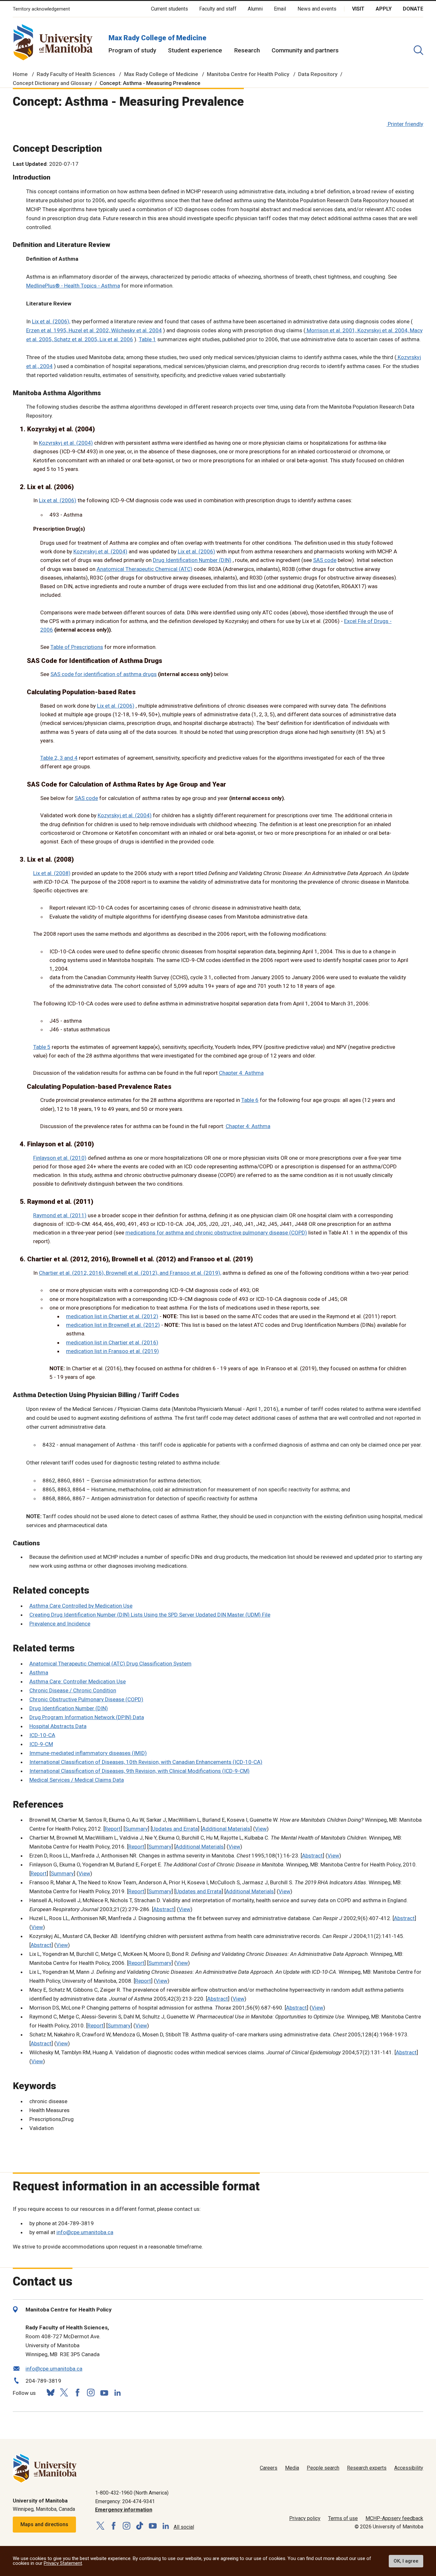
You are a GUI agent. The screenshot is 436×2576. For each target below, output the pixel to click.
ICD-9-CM (41, 1744)
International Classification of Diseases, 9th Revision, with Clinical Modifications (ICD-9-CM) (139, 1771)
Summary (136, 1829)
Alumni (255, 9)
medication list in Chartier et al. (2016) (112, 1342)
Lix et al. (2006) (58, 500)
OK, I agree (406, 2561)
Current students (169, 9)
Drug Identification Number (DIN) (192, 560)
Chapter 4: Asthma (241, 1073)
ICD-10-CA (42, 1735)
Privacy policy (305, 2518)
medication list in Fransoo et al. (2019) (113, 1351)
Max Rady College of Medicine (158, 38)
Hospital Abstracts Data (58, 1726)
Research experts (367, 2468)
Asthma (39, 1672)
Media (292, 2468)
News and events (317, 9)
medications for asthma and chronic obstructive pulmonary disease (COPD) (216, 1233)
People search (323, 2468)
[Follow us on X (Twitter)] (64, 2392)
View (261, 1829)
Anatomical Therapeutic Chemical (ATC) (145, 569)
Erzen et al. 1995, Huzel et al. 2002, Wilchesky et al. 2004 (94, 330)
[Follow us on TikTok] (140, 2526)
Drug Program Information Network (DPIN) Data (87, 1717)
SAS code (325, 560)
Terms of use (343, 2518)
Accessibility (409, 2468)
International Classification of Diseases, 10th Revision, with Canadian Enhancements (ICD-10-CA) (146, 1762)
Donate (413, 9)
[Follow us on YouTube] (104, 2392)
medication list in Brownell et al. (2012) (113, 1325)
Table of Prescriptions (77, 647)
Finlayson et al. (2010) (60, 1158)
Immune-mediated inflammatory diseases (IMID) (88, 1753)
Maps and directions (44, 2524)
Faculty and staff (218, 9)
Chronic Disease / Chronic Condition (73, 1690)
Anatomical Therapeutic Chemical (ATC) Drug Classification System (110, 1664)
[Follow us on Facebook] (77, 2392)
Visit (358, 9)
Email (280, 9)
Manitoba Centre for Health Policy (248, 74)
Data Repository (318, 74)
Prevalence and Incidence (60, 1624)
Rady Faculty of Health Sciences (76, 74)
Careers (269, 2468)
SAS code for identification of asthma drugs (104, 674)
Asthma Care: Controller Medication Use (78, 1681)
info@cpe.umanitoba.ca (85, 2232)
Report (113, 1829)
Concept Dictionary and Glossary (52, 83)
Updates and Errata (175, 1829)
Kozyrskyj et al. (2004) (66, 443)
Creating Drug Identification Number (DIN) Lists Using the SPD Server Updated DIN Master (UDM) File (150, 1615)
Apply (384, 9)
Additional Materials (226, 1829)
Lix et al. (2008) (52, 873)
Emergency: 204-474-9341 (125, 2501)
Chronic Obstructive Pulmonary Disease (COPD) (86, 1699)
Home (20, 74)
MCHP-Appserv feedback (394, 2518)
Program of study (132, 50)
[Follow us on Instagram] (91, 2392)
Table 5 (42, 1047)
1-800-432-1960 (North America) (132, 2493)
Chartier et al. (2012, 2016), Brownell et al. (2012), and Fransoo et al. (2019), (130, 1273)
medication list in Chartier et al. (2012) (112, 1316)
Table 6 (250, 1100)
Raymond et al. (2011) (60, 1215)
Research (247, 50)
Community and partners (305, 50)
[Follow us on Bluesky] (50, 2392)
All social (184, 2527)
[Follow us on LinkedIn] (117, 2392)
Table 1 (147, 339)
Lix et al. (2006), (51, 321)
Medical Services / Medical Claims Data (77, 1780)
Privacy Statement (63, 2563)
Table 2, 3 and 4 (59, 758)
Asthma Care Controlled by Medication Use (81, 1606)
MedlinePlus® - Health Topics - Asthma (73, 286)
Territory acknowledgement (41, 9)
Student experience (195, 50)
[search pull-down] (418, 50)
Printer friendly (406, 124)
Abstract (312, 1856)
